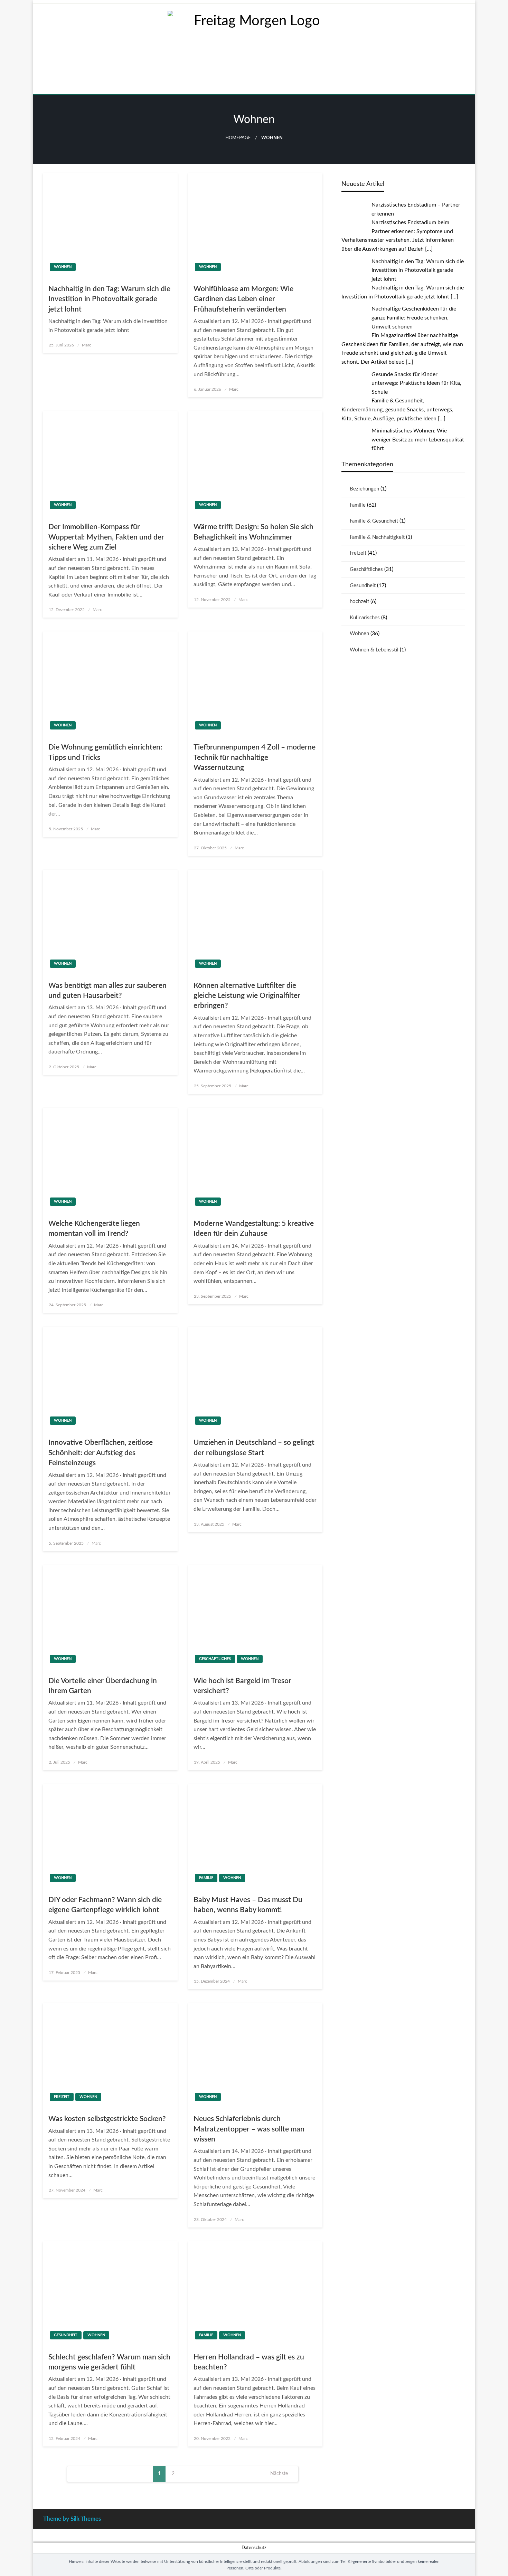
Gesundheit (66, 2335)
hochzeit (359, 602)
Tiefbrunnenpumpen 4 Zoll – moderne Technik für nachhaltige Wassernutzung (255, 757)
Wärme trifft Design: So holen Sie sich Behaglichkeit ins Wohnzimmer (253, 532)
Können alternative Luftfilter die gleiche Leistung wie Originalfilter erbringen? (247, 996)
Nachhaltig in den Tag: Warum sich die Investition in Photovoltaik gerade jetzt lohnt (109, 299)
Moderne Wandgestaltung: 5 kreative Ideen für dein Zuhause (254, 1229)
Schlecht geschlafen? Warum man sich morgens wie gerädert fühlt (109, 2362)
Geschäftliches (215, 1659)
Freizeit (62, 2097)
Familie (206, 1878)
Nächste (279, 2474)
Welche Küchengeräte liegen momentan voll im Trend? (94, 1229)
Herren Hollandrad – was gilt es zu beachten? (249, 2362)
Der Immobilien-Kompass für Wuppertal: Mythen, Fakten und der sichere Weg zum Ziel (106, 537)
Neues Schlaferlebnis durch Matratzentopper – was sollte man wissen (249, 2129)
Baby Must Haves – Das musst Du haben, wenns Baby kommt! (248, 1905)
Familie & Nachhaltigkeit (377, 537)
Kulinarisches (365, 618)
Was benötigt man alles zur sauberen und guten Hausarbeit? (107, 991)
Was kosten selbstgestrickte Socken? (107, 2119)
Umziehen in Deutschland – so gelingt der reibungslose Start (254, 1448)
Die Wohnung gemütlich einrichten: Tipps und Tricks (105, 752)
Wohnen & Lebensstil (374, 650)
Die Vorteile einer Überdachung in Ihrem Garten (103, 1686)
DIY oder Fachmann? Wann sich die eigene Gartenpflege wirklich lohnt (105, 1905)
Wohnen (63, 267)
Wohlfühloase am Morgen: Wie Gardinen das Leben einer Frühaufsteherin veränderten (243, 299)
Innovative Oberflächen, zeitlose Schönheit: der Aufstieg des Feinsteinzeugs (101, 1453)
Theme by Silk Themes (72, 2519)
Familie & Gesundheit (374, 521)
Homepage (238, 138)
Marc (87, 345)
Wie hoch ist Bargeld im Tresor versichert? (242, 1686)
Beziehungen (364, 489)
